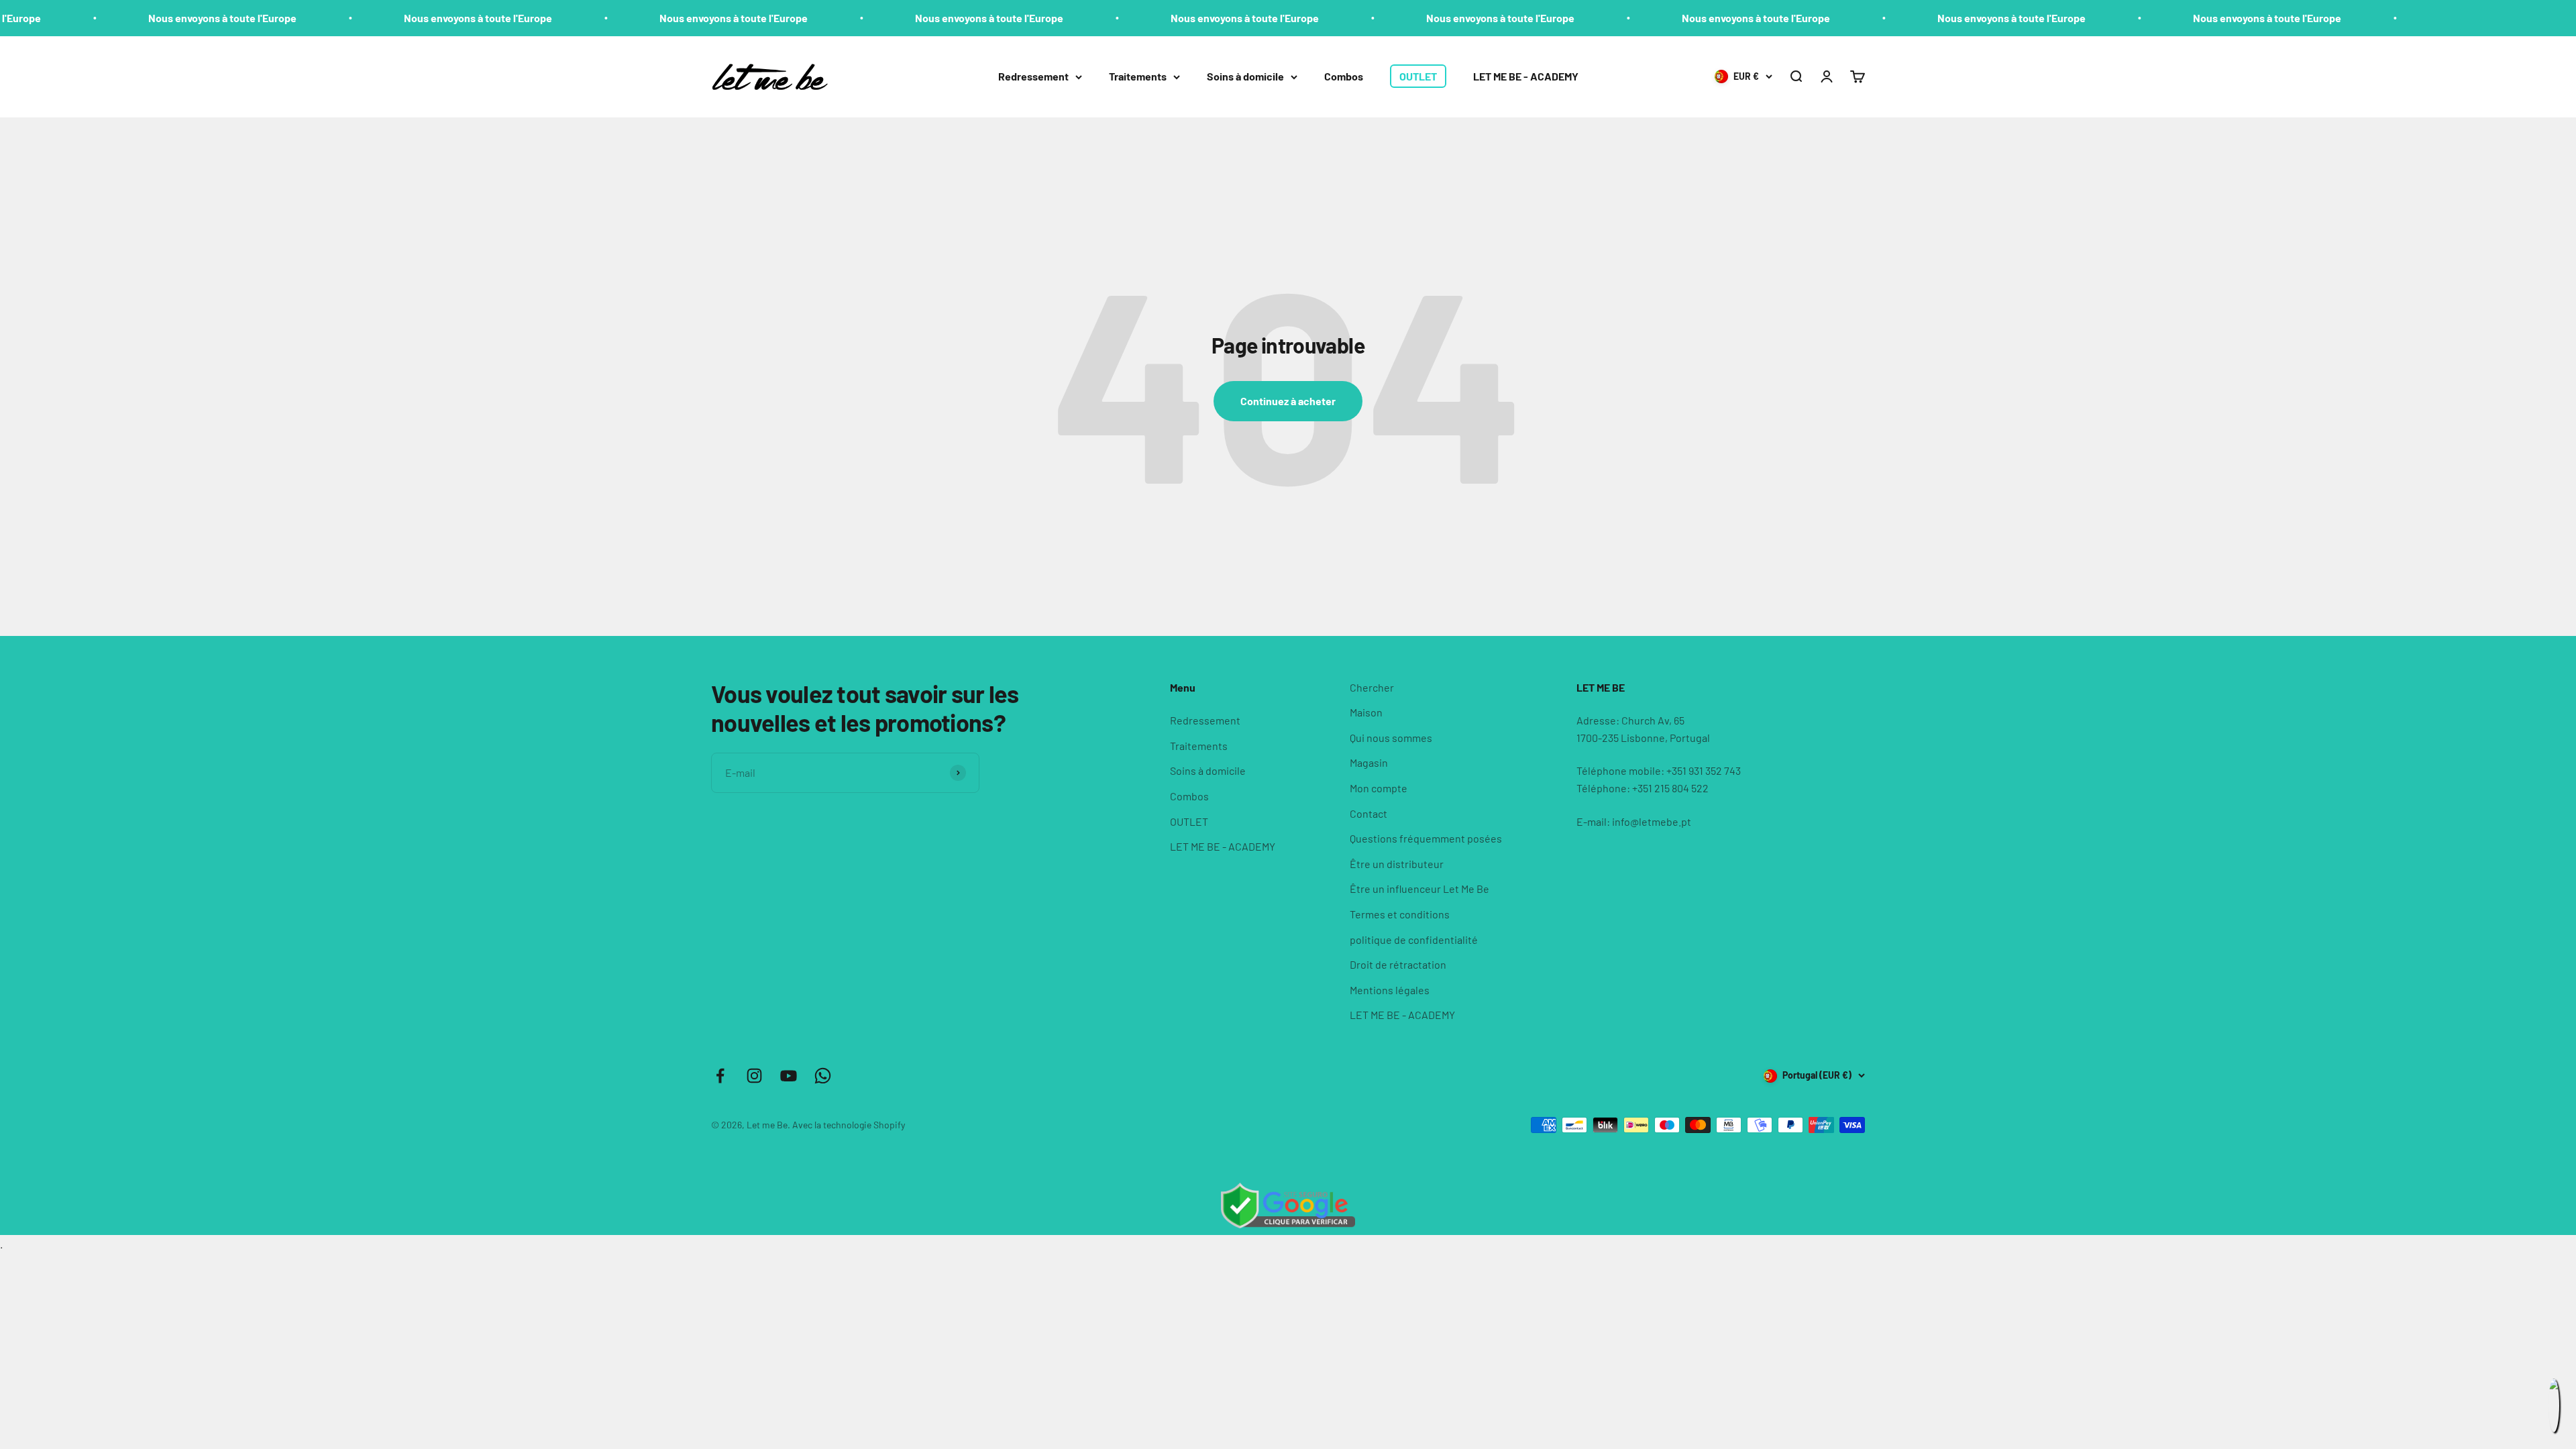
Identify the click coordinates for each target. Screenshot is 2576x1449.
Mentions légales (1390, 990)
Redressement (1033, 76)
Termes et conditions (1400, 914)
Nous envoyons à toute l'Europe (90, 18)
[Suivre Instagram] (754, 1076)
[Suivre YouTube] (789, 1076)
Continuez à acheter (1288, 401)
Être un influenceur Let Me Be (1419, 889)
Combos (1344, 76)
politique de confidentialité (1414, 940)
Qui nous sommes (1391, 738)
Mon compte (1379, 788)
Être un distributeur (1397, 864)
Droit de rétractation (1398, 964)
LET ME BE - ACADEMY (1526, 76)
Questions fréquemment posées (1426, 838)
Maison (1366, 712)
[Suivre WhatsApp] (823, 1076)
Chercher (1372, 687)
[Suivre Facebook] (720, 1076)
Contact (1368, 813)
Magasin (1369, 762)
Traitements (1138, 76)
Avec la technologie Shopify (849, 1125)
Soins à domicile (1245, 76)
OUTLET (1418, 76)
